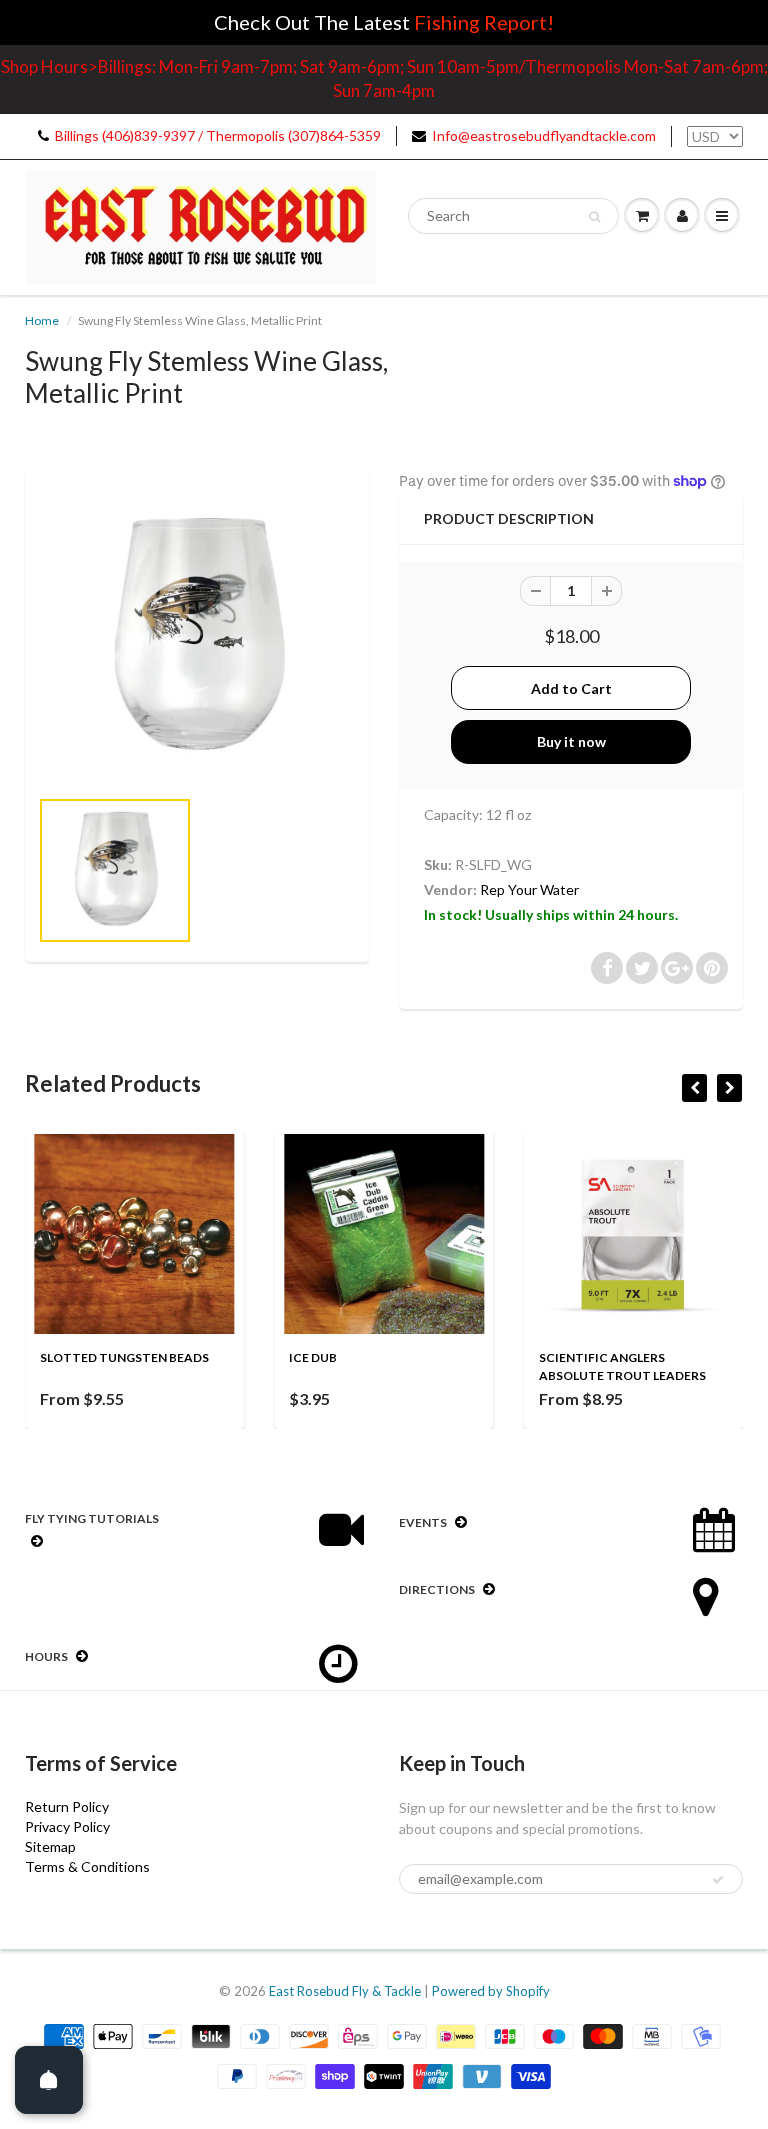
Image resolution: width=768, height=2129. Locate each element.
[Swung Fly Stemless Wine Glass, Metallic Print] (197, 638)
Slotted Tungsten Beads (124, 1357)
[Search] (594, 217)
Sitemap (50, 1846)
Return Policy (67, 1806)
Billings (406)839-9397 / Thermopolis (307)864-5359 (218, 135)
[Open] (49, 2080)
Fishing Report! (484, 22)
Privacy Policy (67, 1826)
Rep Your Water (529, 889)
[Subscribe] (718, 1880)
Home (42, 320)
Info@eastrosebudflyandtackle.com (544, 135)
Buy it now (571, 741)
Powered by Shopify (491, 1991)
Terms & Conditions (87, 1866)
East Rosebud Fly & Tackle (345, 1991)
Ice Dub (313, 1357)
